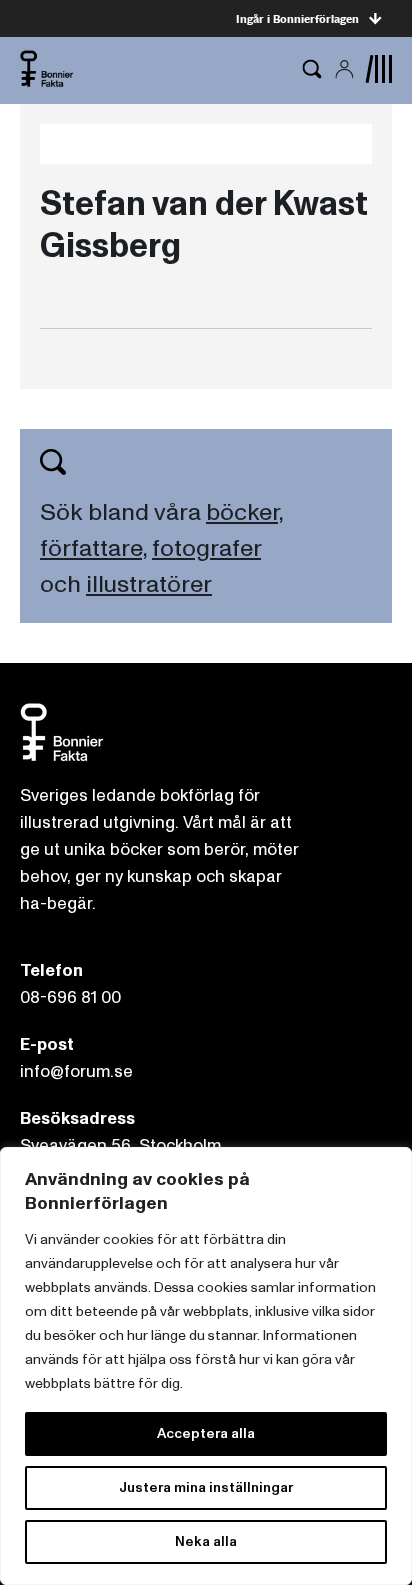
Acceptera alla (206, 1433)
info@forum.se (76, 1071)
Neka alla (206, 1541)
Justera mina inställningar (206, 1487)
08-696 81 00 (70, 997)
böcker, (244, 512)
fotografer (206, 548)
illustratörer (149, 584)
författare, (93, 548)
